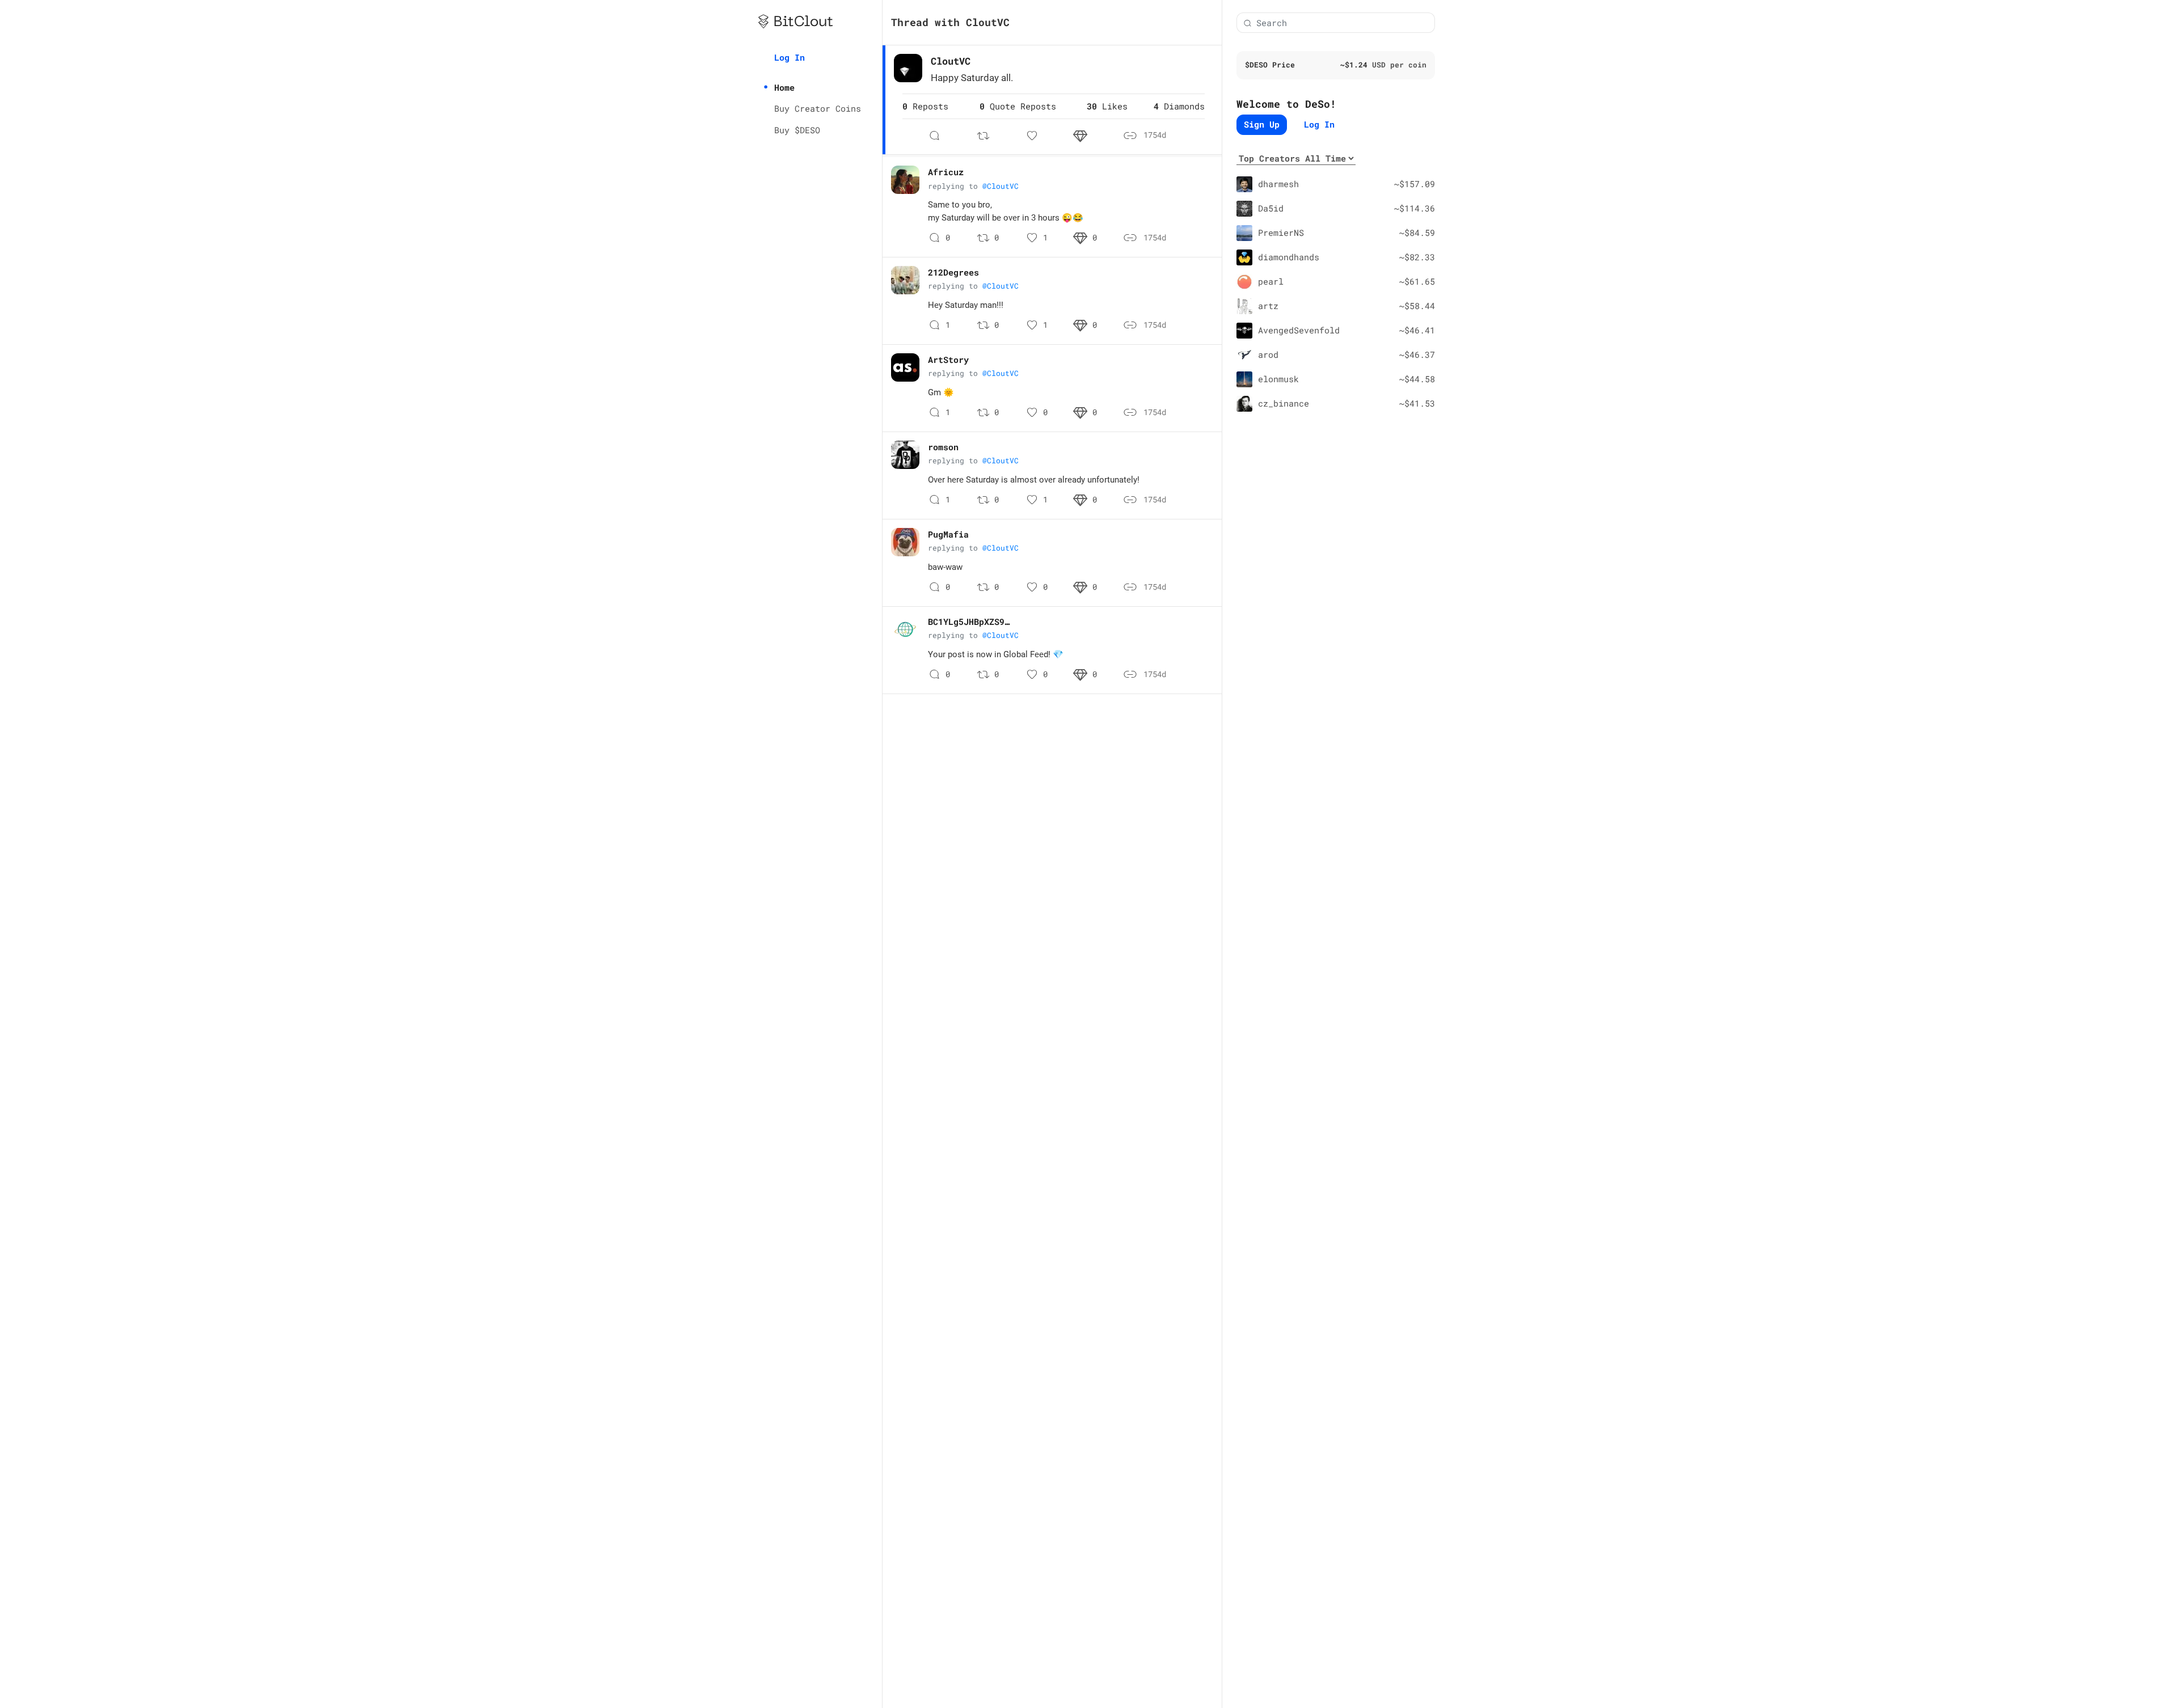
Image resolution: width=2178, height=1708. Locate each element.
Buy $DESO (797, 130)
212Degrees (953, 272)
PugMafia (948, 534)
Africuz (946, 172)
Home (784, 87)
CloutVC (951, 61)
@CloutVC (1001, 186)
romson (943, 447)
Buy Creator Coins (818, 108)
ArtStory (948, 360)
